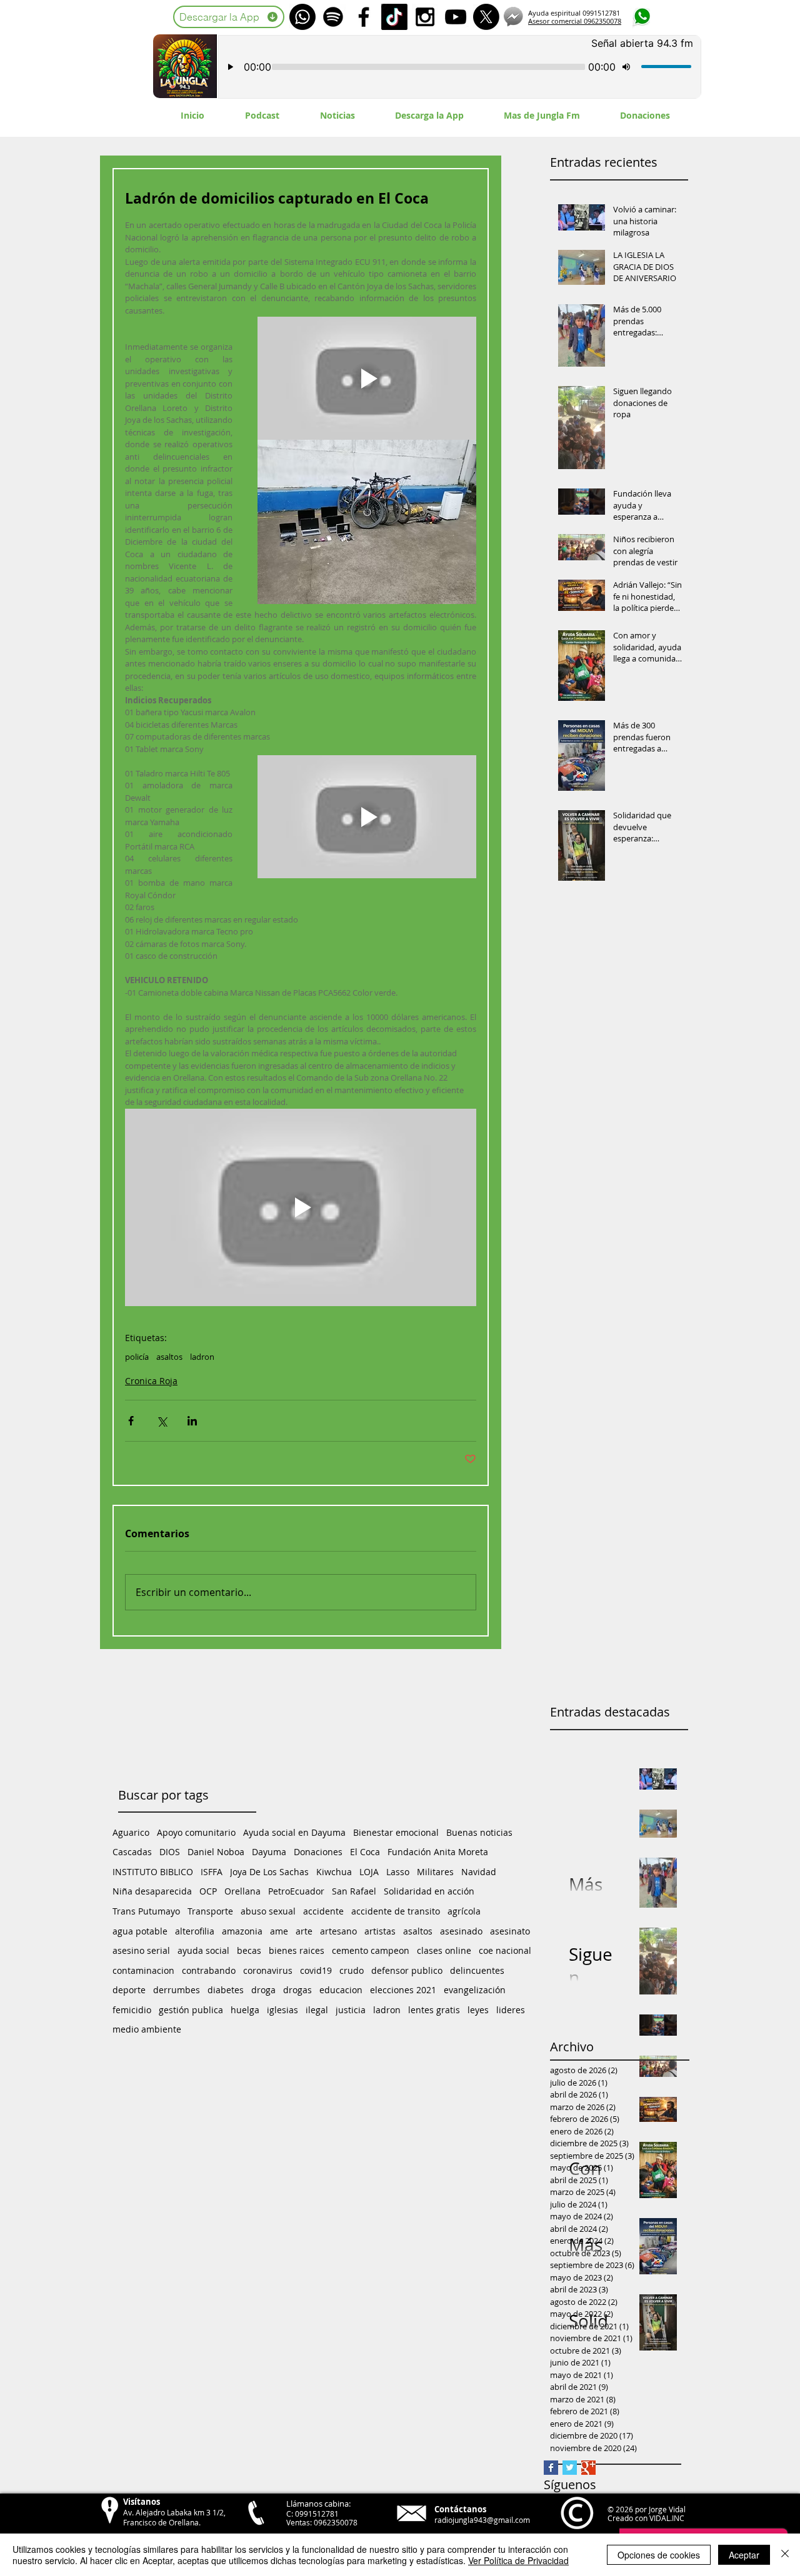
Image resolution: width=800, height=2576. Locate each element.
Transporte (210, 1911)
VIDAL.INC (667, 2518)
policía (137, 1357)
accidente (323, 1911)
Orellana (242, 1891)
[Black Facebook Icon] (364, 17)
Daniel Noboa (216, 1852)
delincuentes (477, 1970)
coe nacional (505, 1950)
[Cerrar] (785, 2555)
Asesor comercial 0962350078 (575, 21)
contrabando (209, 1970)
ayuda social (203, 1950)
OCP (208, 1891)
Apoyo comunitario (196, 1832)
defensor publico (407, 1970)
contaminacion (143, 1970)
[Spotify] (333, 17)
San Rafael (354, 1891)
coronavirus (268, 1970)
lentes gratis (434, 2010)
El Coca (365, 1852)
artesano (338, 1931)
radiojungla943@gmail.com (482, 2520)
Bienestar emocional (396, 1832)
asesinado (461, 1931)
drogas (297, 1990)
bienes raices (297, 1950)
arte (304, 1931)
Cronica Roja (151, 1381)
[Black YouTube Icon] (456, 17)
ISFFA (212, 1872)
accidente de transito (396, 1911)
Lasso (398, 1872)
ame (279, 1931)
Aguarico (131, 1832)
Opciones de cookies (659, 2555)
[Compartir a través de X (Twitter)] (162, 1421)
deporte (129, 1990)
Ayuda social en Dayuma (294, 1832)
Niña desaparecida (152, 1891)
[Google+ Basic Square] (588, 2468)
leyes (478, 2010)
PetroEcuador (296, 1891)
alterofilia (195, 1931)
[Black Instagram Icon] (425, 17)
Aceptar (744, 2555)
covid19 (316, 1970)
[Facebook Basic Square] (551, 2468)
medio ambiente (147, 2029)
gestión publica (191, 2010)
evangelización (475, 1990)
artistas (380, 1931)
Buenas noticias (479, 1832)
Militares (435, 1872)
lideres (511, 2010)
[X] (486, 17)
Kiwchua (334, 1872)
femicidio (132, 2010)
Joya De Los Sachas (269, 1872)
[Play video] (367, 378)
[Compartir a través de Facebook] (131, 1421)
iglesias (282, 2010)
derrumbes (177, 1990)
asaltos (169, 1357)
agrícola (464, 1911)
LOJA (369, 1872)
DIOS (170, 1852)
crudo (352, 1970)
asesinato (510, 1931)
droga (263, 1990)
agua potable (140, 1931)
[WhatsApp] (302, 17)
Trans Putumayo (146, 1911)
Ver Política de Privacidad (518, 2560)
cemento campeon (371, 1950)
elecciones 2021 (403, 1990)
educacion (341, 1990)
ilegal (317, 2010)
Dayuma (269, 1852)
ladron (202, 1357)
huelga (245, 2010)
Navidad (479, 1872)
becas (249, 1950)
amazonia (242, 1931)
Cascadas (132, 1852)
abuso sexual (268, 1911)
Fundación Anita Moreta (438, 1852)
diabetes (226, 1990)
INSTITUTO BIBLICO (153, 1872)
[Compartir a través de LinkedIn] (192, 1421)
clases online (444, 1950)
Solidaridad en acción (429, 1891)
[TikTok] (394, 17)
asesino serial (141, 1950)
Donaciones (318, 1852)
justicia (351, 2010)
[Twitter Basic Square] (570, 2468)
